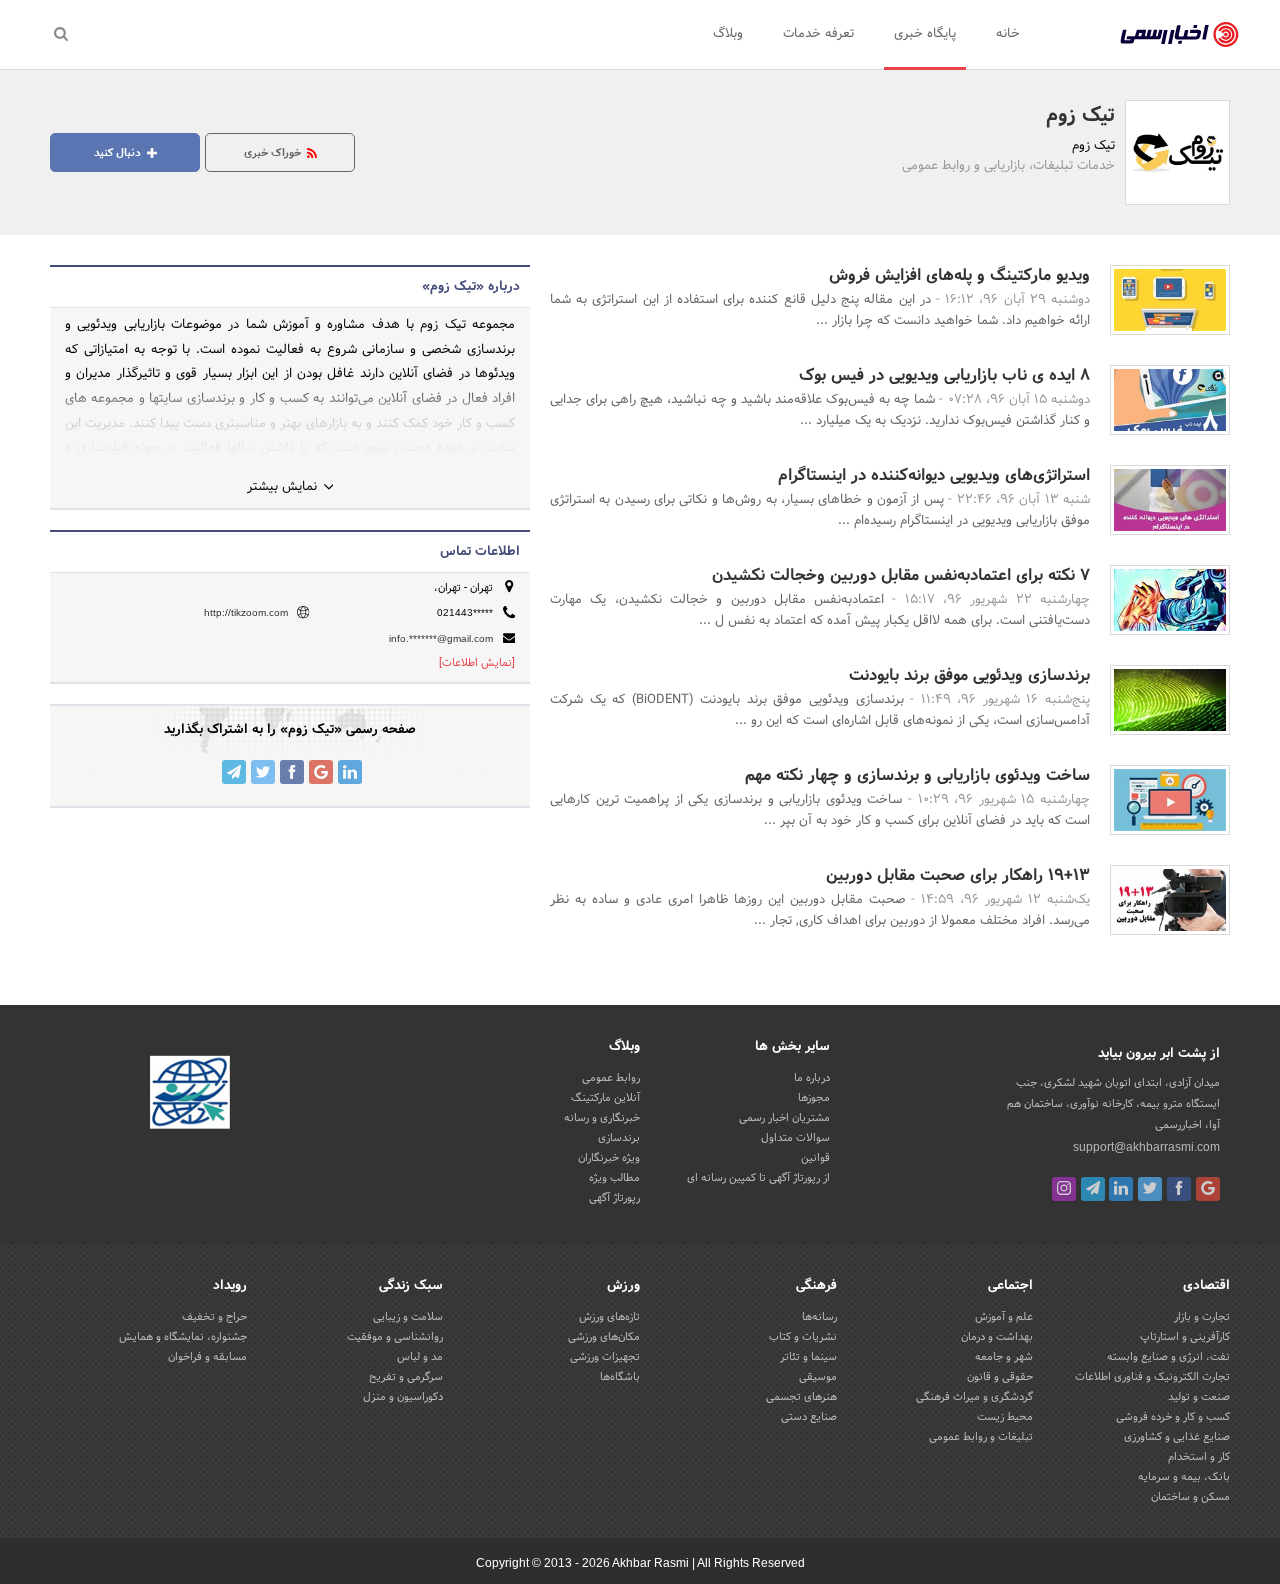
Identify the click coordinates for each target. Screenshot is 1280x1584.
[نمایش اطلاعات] (477, 663)
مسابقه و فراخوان (207, 1357)
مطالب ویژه (614, 1178)
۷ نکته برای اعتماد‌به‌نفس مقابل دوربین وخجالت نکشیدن (901, 575)
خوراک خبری (274, 153)
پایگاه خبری (925, 34)
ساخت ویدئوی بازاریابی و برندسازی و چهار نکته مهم (917, 775)
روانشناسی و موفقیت (395, 1337)
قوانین (815, 1158)
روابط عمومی (611, 1078)
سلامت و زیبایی (408, 1317)
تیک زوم (1080, 116)
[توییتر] (1150, 1189)
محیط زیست (1005, 1417)
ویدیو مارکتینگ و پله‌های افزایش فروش (959, 275)
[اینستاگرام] (1064, 1189)
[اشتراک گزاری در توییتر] (263, 772)
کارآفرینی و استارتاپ (1185, 1337)
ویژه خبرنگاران (609, 1158)
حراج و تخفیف (214, 1317)
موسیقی (818, 1377)
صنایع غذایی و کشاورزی (1177, 1437)
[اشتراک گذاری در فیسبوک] (292, 772)
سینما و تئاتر (808, 1357)
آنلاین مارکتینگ (605, 1098)
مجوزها (814, 1098)
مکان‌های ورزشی (604, 1337)
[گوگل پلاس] (1208, 1189)
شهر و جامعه (1004, 1357)
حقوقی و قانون (1000, 1377)
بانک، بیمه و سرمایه (1184, 1477)
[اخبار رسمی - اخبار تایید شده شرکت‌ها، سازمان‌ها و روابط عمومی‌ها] (1179, 35)
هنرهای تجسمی (801, 1397)
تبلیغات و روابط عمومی (981, 1437)
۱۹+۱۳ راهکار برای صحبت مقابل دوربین (958, 875)
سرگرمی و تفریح (406, 1377)
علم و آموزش (1004, 1317)
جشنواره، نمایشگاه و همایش (183, 1337)
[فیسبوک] (1179, 1189)
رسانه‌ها (819, 1317)
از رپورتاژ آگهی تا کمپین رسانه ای (758, 1178)
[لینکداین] (1121, 1189)
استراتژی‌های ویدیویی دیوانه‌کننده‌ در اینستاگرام (934, 475)
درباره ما (812, 1078)
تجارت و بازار (1202, 1317)
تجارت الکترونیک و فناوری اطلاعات (1152, 1377)
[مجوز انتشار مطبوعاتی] (190, 1095)
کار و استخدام (1199, 1457)
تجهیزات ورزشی (605, 1357)
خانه (1008, 34)
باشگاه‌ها (620, 1377)
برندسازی (619, 1138)
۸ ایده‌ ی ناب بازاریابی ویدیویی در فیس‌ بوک (944, 375)
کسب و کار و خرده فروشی (1173, 1417)
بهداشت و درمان (997, 1337)
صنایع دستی (809, 1417)
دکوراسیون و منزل (403, 1397)
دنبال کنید (119, 153)
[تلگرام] (1093, 1189)
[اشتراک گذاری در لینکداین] (350, 772)
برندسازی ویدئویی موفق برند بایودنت (969, 675)
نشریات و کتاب (803, 1337)
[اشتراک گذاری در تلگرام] (234, 772)
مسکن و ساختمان (1190, 1497)
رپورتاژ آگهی (614, 1198)
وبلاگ (728, 34)
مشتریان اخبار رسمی (784, 1118)
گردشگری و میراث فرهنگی (974, 1397)
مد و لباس (420, 1357)
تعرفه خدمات (818, 34)
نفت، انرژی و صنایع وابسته (1168, 1357)
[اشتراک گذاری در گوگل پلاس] (321, 772)
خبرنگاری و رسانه (602, 1118)
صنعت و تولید (1199, 1397)
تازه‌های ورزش (609, 1317)
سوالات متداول (795, 1138)
